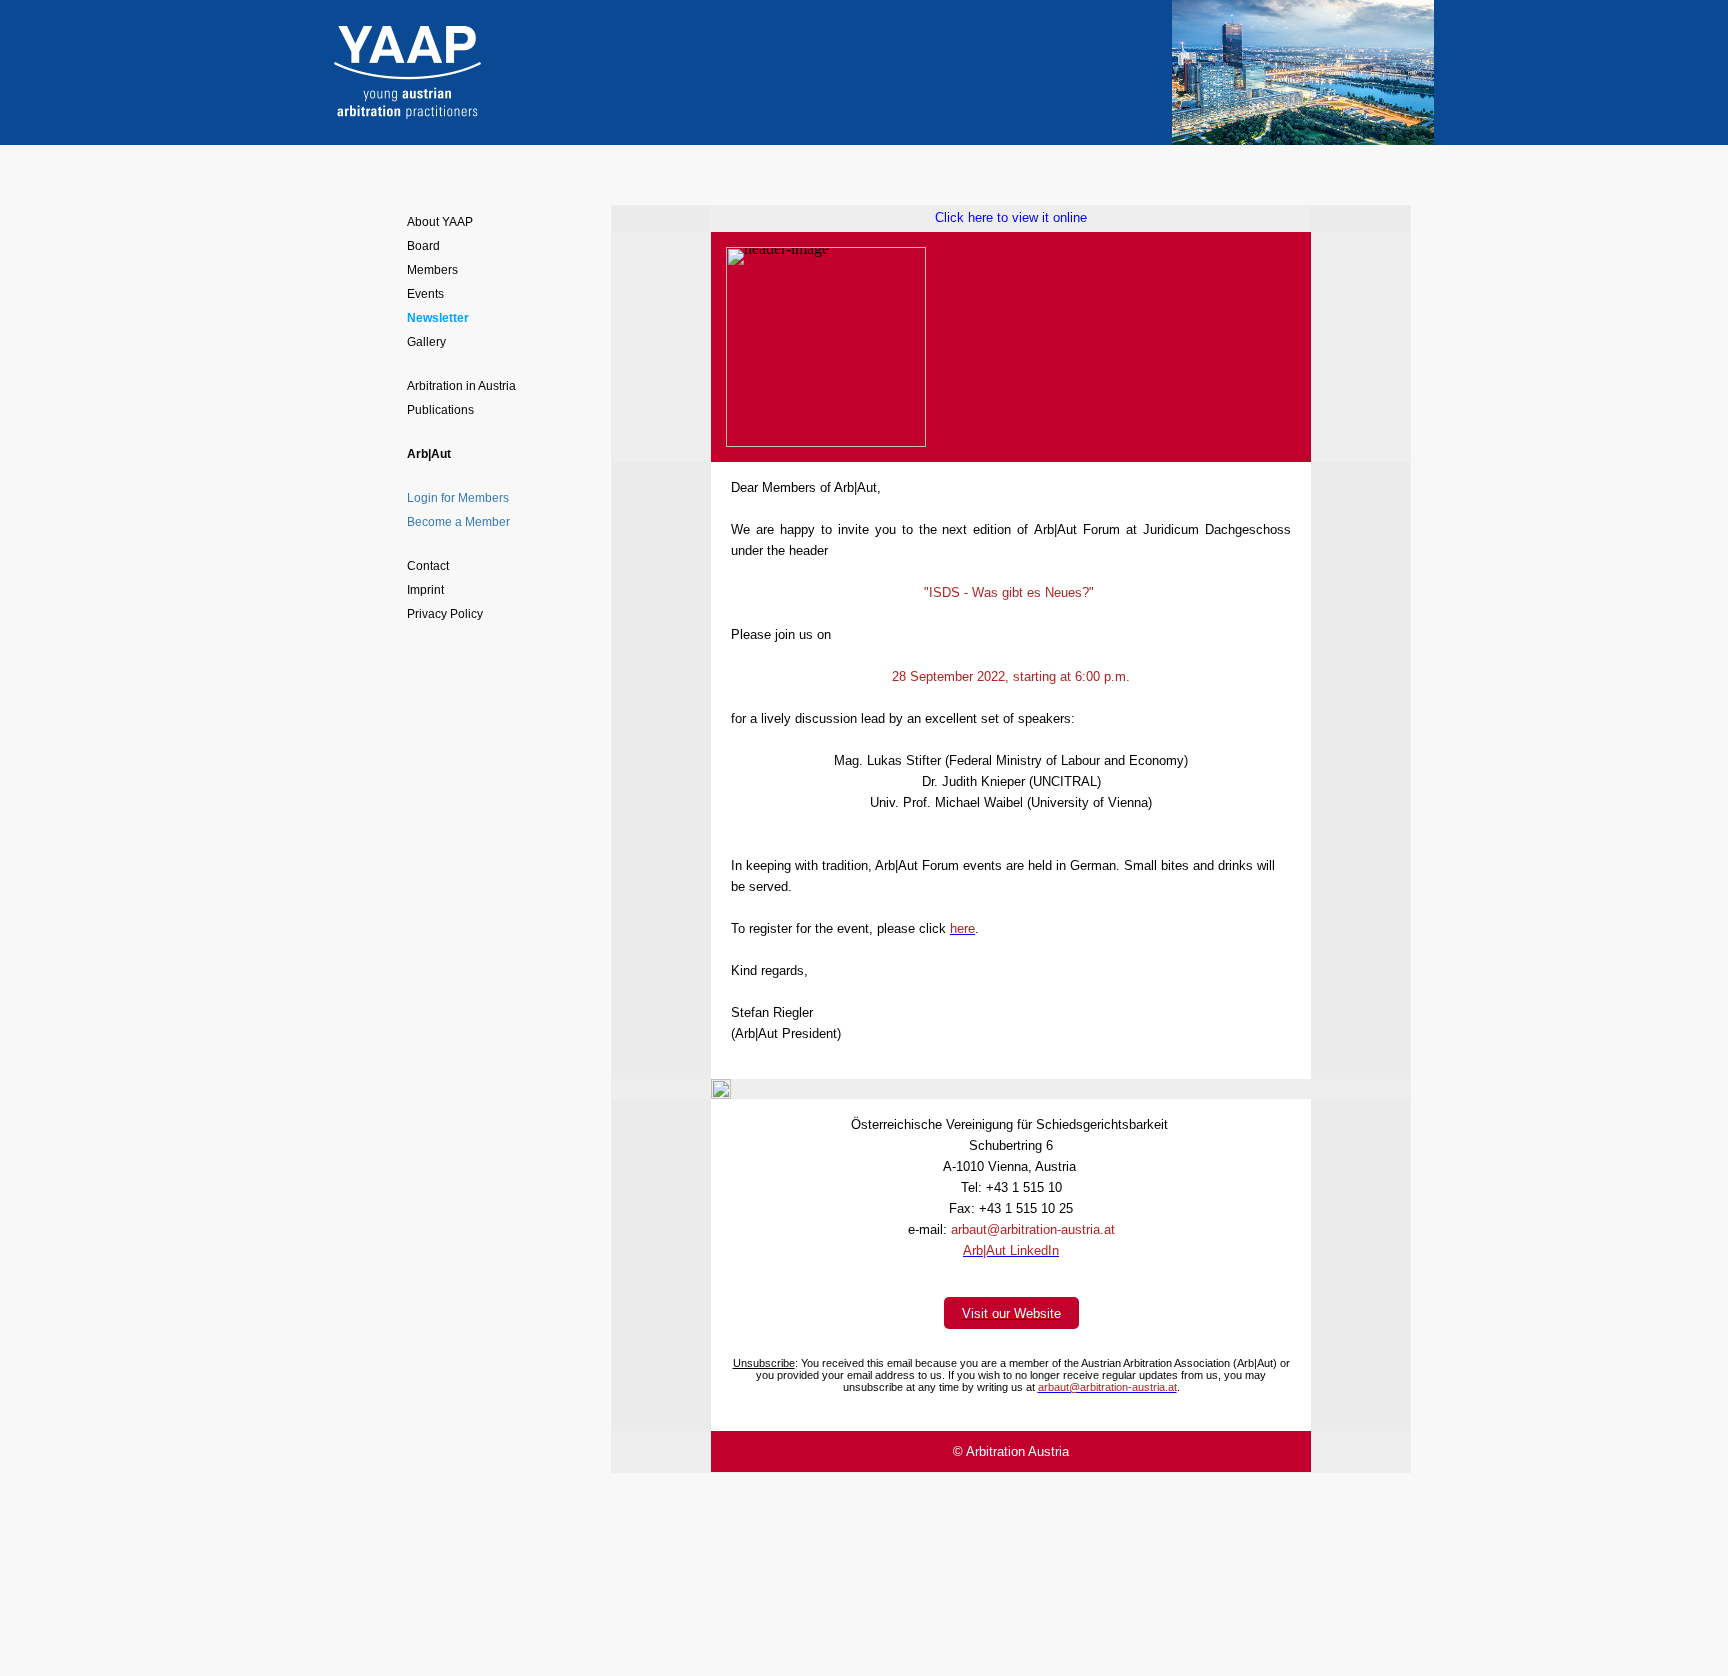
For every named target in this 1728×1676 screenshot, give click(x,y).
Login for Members (458, 498)
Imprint (425, 590)
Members (432, 270)
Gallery (426, 342)
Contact (428, 566)
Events (425, 294)
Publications (440, 410)
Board (423, 246)
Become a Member (458, 522)
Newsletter (438, 318)
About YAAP (440, 222)
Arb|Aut (429, 454)
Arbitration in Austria (461, 386)
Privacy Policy (445, 614)
